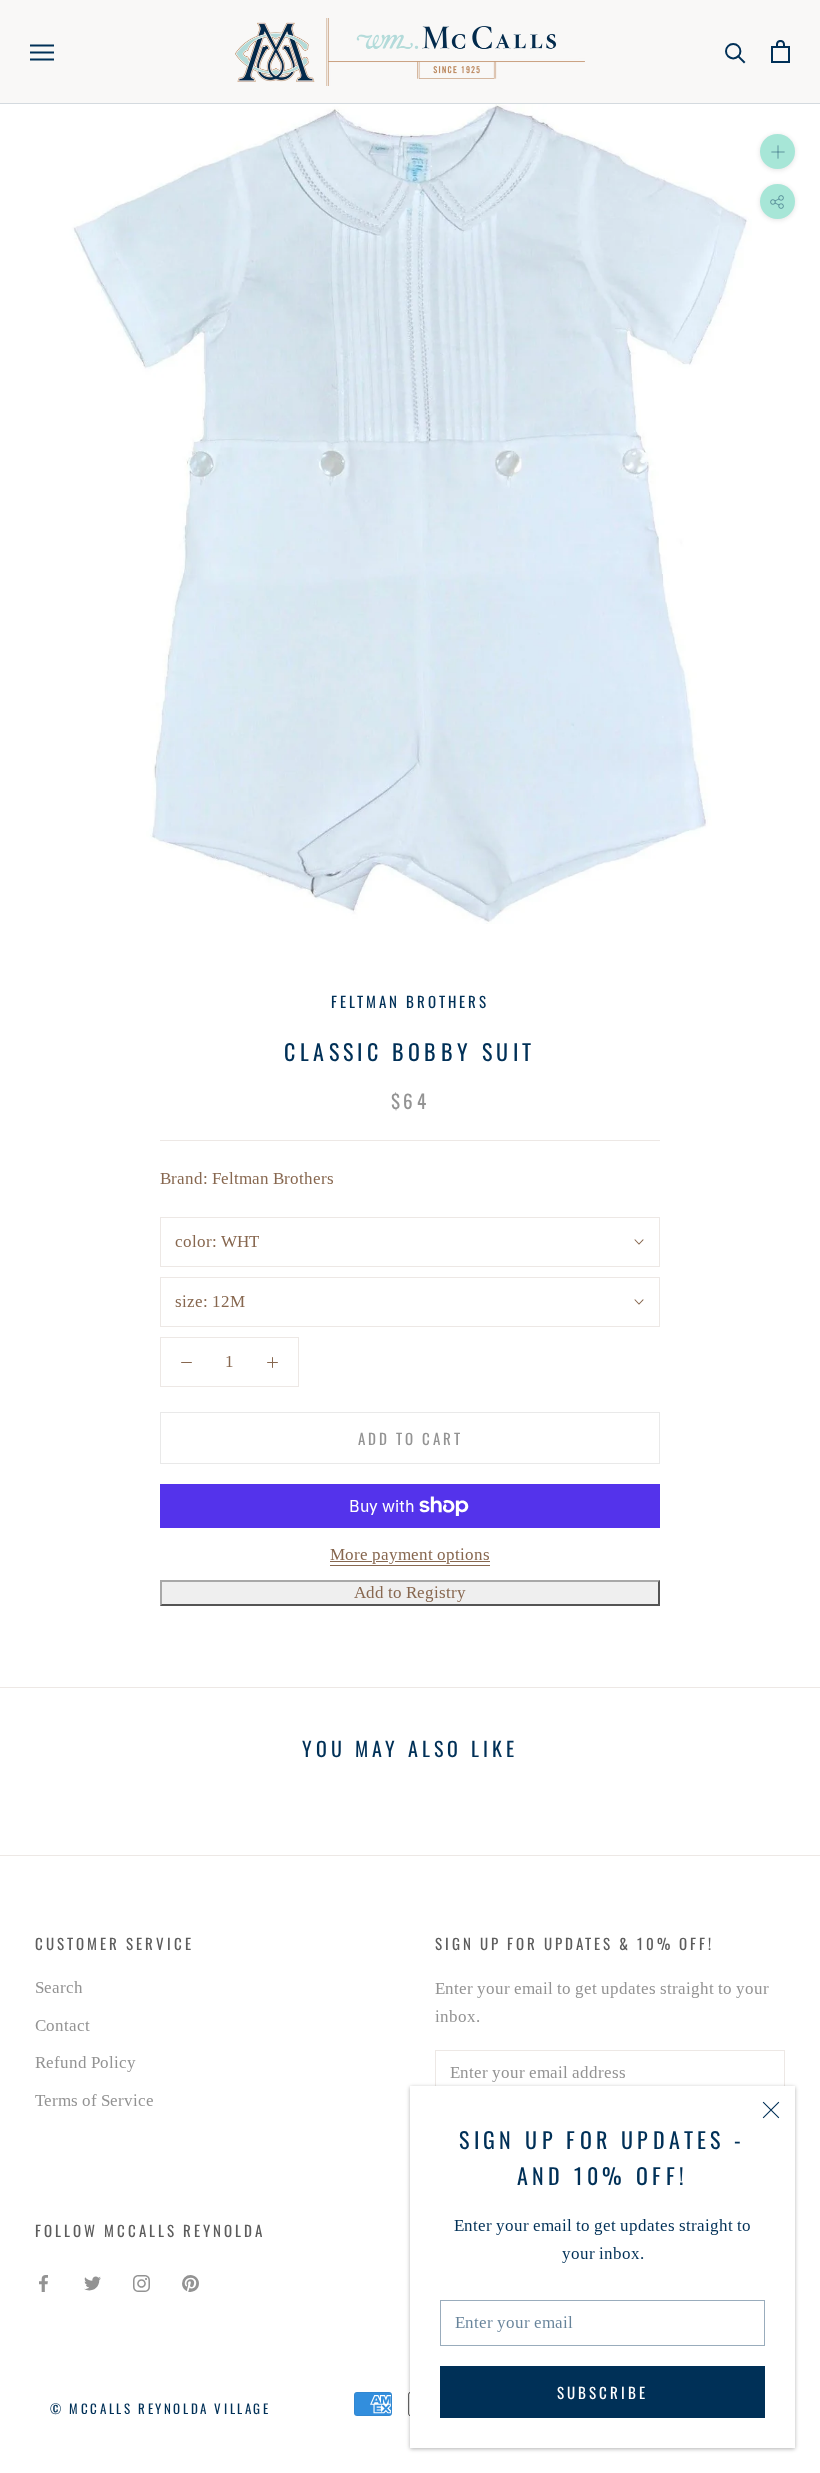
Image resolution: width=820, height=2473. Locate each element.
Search (59, 1987)
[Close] (771, 2110)
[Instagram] (141, 2282)
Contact (62, 2025)
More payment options (410, 1554)
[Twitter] (92, 2282)
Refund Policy (85, 2062)
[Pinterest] (190, 2282)
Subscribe (602, 2392)
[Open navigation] (42, 51)
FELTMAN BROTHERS (410, 1001)
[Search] (735, 51)
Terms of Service (94, 2100)
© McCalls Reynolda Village (160, 2408)
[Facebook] (43, 2282)
